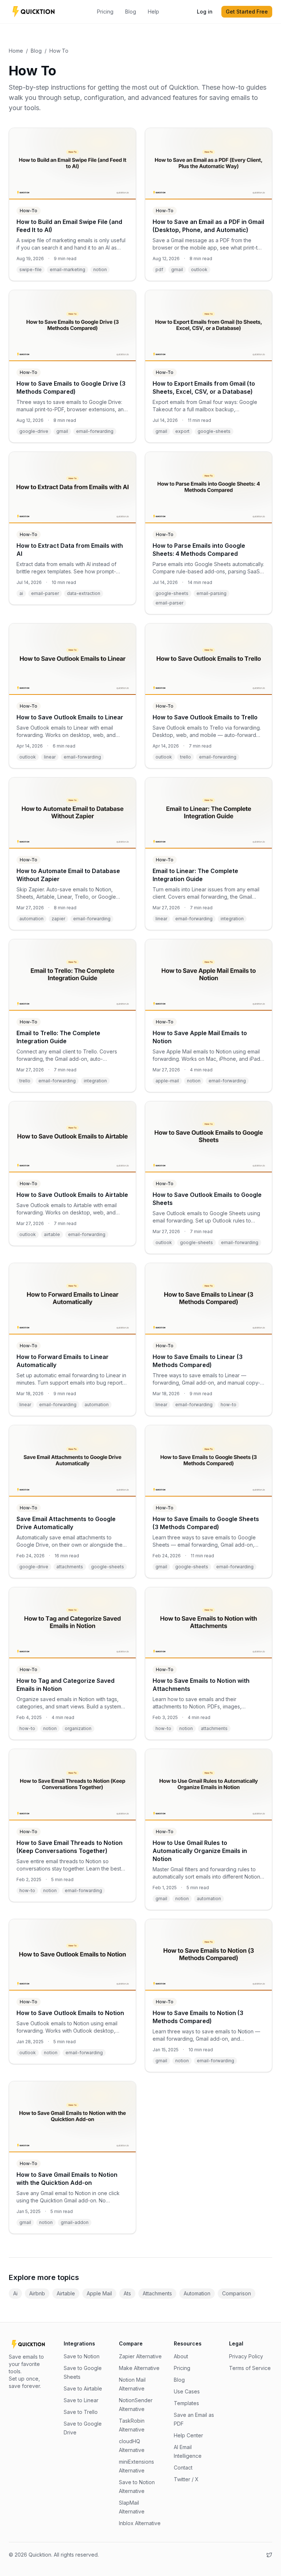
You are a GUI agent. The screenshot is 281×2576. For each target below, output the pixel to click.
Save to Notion (82, 2356)
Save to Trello (81, 2412)
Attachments (157, 2293)
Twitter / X (186, 2479)
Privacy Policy (246, 2356)
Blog (131, 12)
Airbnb (37, 2293)
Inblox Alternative (140, 2523)
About (181, 2356)
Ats (127, 2293)
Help (153, 12)
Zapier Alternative (140, 2356)
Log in (205, 12)
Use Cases (187, 2391)
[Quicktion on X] (269, 2555)
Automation (197, 2293)
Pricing (105, 12)
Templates (186, 2403)
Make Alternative (139, 2368)
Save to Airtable (83, 2388)
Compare (131, 2343)
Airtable (66, 2293)
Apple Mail (99, 2293)
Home (16, 51)
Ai (15, 2293)
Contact (183, 2468)
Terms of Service (250, 2368)
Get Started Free (247, 12)
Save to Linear (81, 2400)
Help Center (188, 2435)
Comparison (237, 2293)
